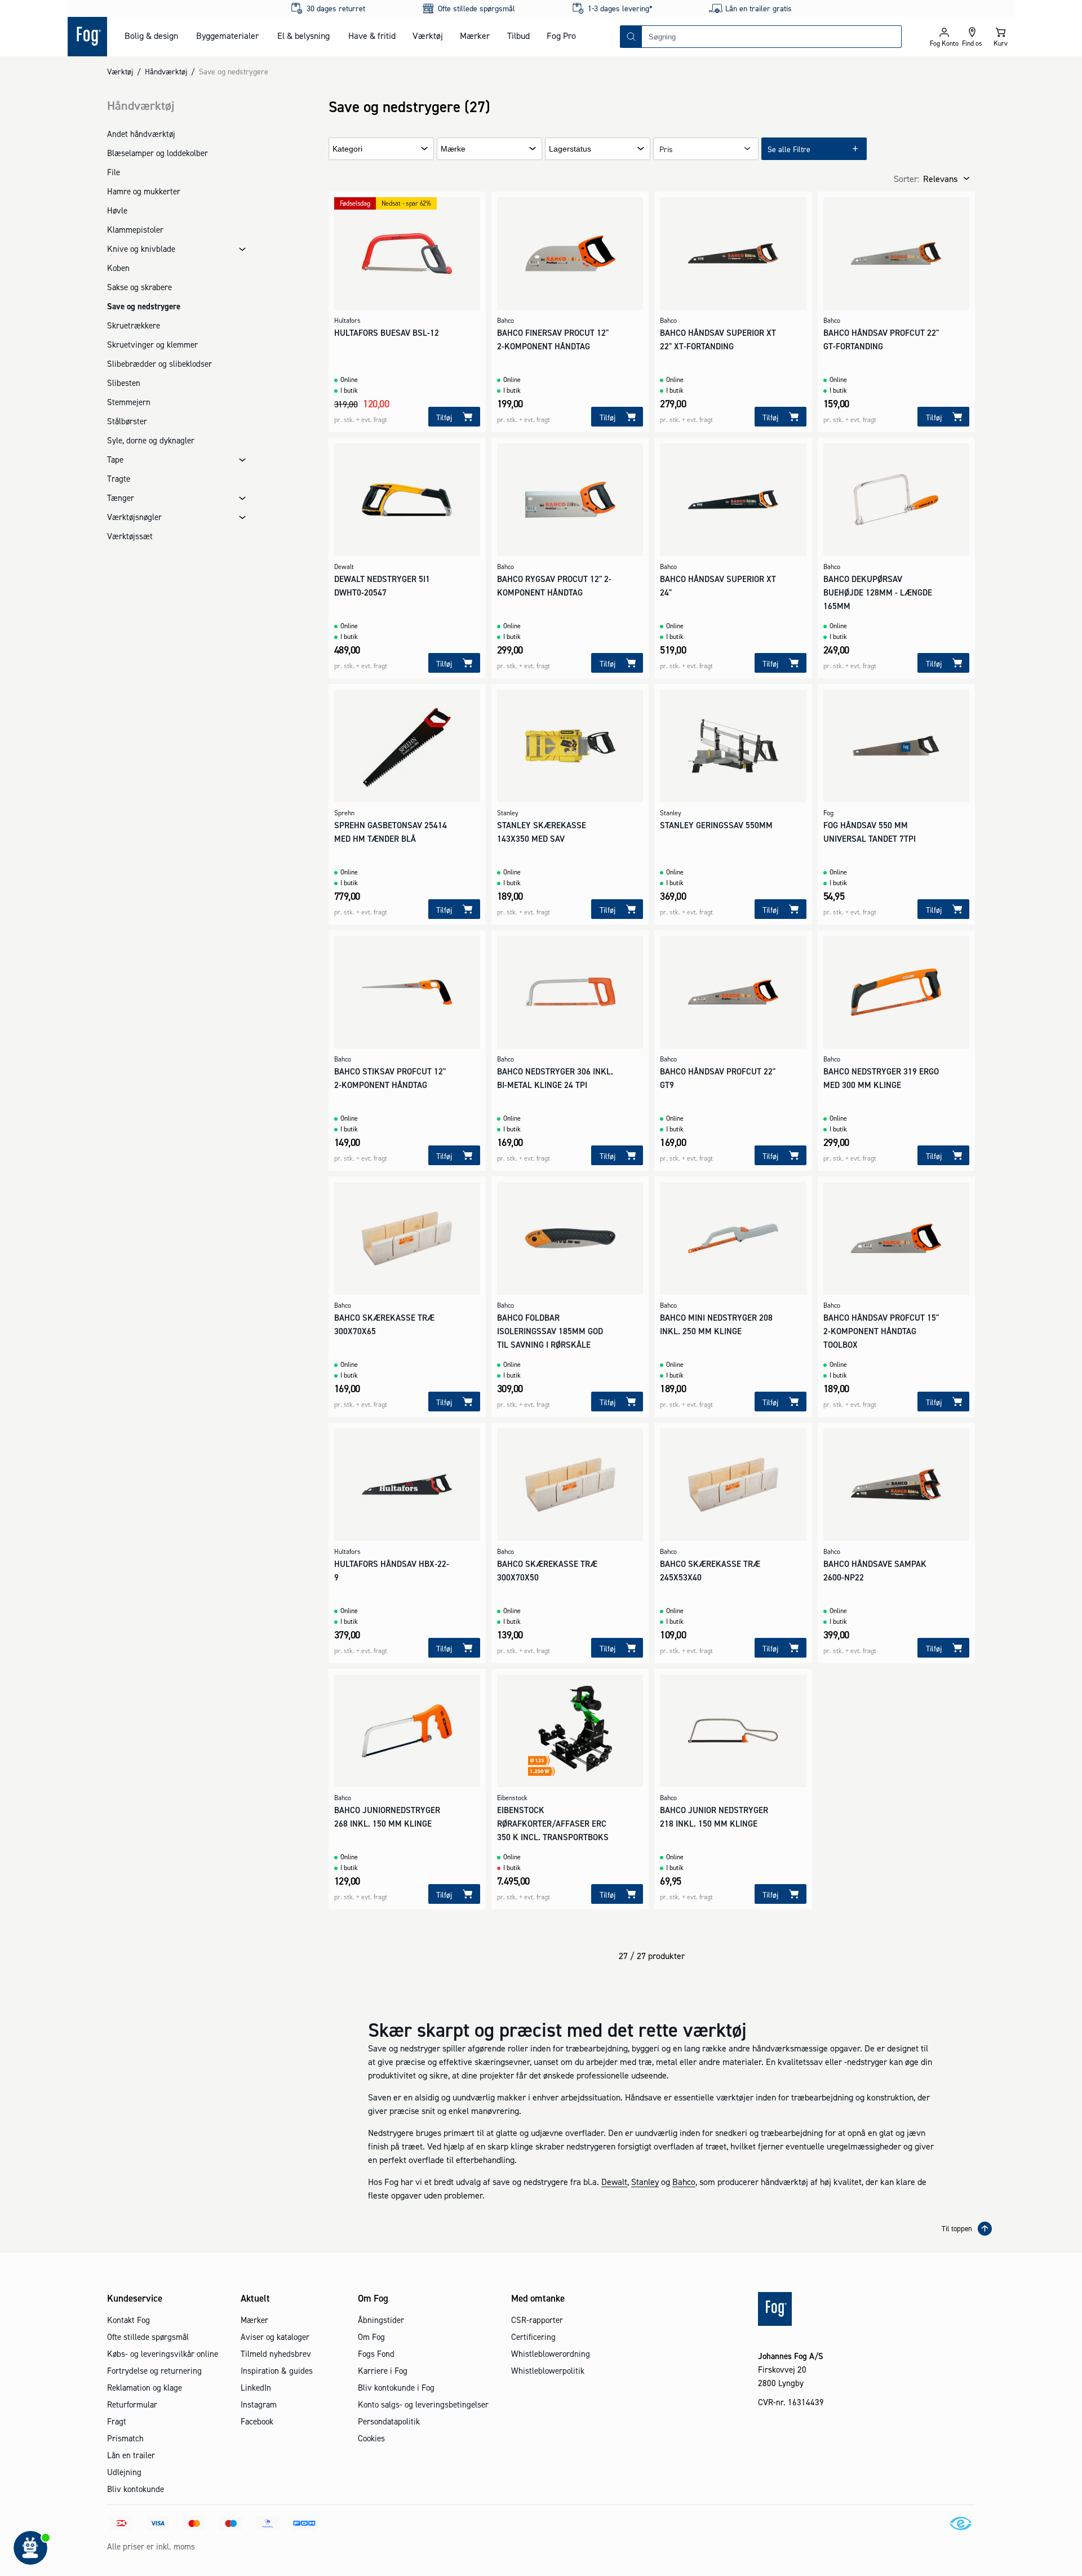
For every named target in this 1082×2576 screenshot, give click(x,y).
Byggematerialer (227, 35)
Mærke (453, 149)
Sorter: (906, 179)
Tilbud (518, 35)
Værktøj (428, 35)
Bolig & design (151, 35)
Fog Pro (561, 35)
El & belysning (303, 35)
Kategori (347, 149)
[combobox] (771, 37)
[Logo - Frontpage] (87, 37)
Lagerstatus (570, 149)
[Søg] (631, 37)
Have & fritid (372, 35)
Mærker (475, 35)
